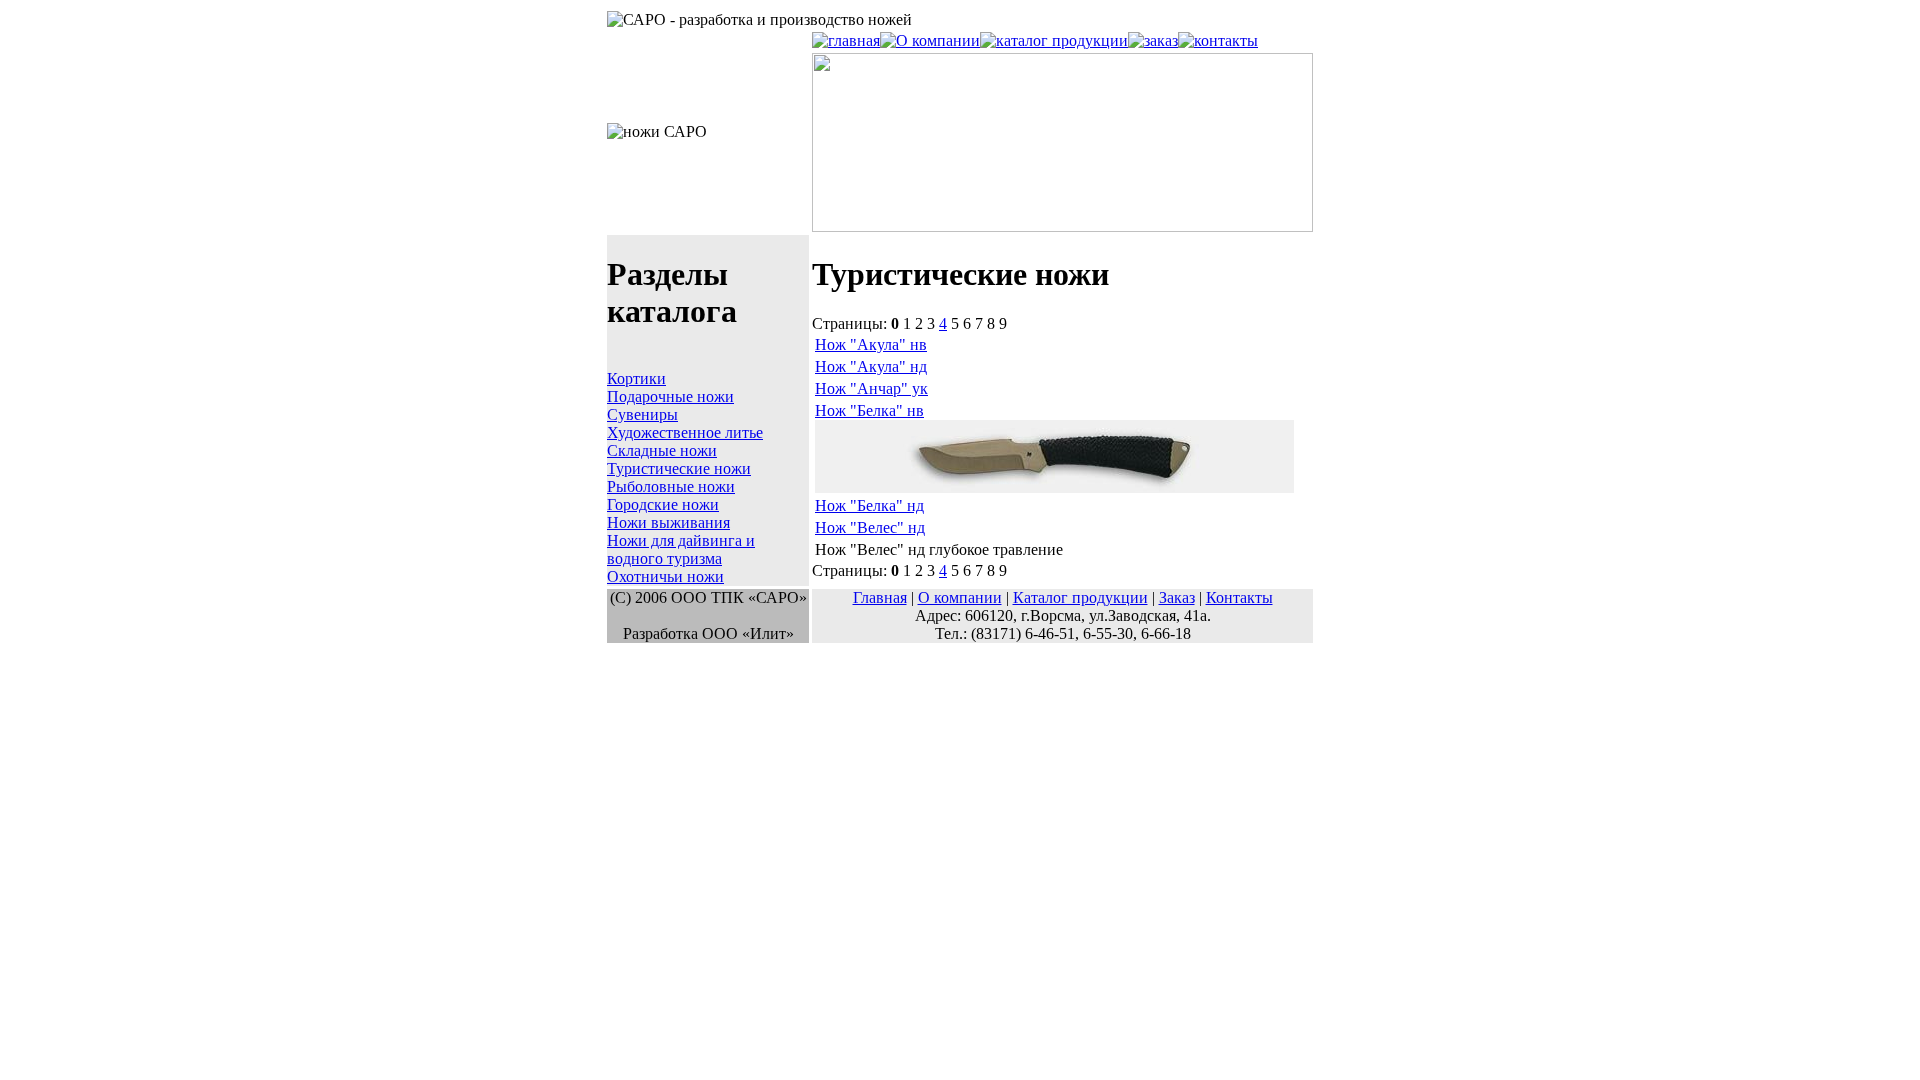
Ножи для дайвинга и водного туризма (681, 549)
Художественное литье (685, 432)
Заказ (1177, 597)
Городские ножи (663, 504)
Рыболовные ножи (671, 486)
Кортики (636, 378)
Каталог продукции (1080, 597)
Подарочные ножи (670, 396)
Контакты (1239, 597)
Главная (880, 597)
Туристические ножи (679, 468)
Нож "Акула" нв (871, 344)
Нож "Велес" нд (870, 527)
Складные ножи (662, 450)
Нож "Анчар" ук (871, 388)
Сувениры (642, 414)
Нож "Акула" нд (871, 366)
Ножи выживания (668, 522)
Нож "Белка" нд (869, 505)
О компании (960, 597)
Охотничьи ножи (665, 576)
